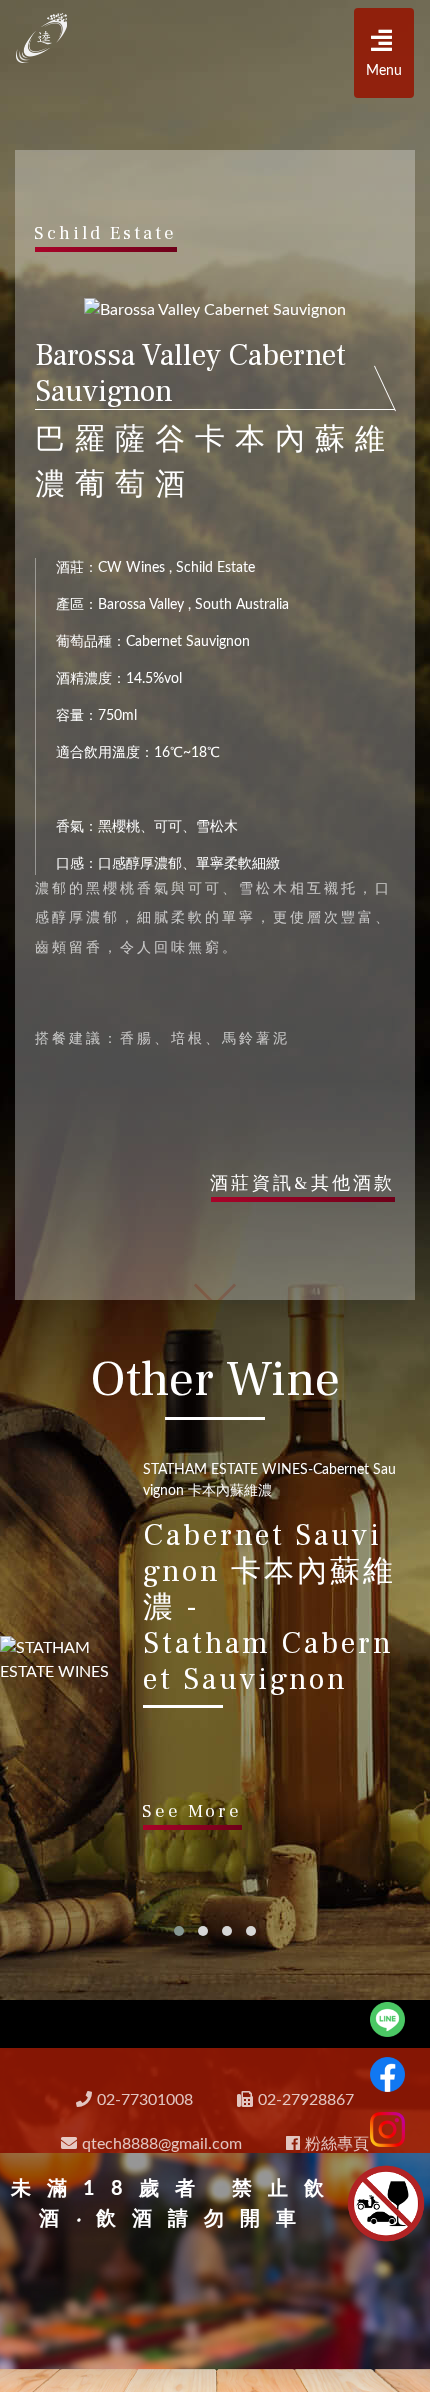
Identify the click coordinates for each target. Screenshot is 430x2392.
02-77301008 (145, 2100)
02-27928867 (306, 2100)
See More (192, 1811)
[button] (179, 1931)
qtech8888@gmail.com (162, 2144)
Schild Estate (106, 233)
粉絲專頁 (337, 2144)
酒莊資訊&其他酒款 (303, 1183)
